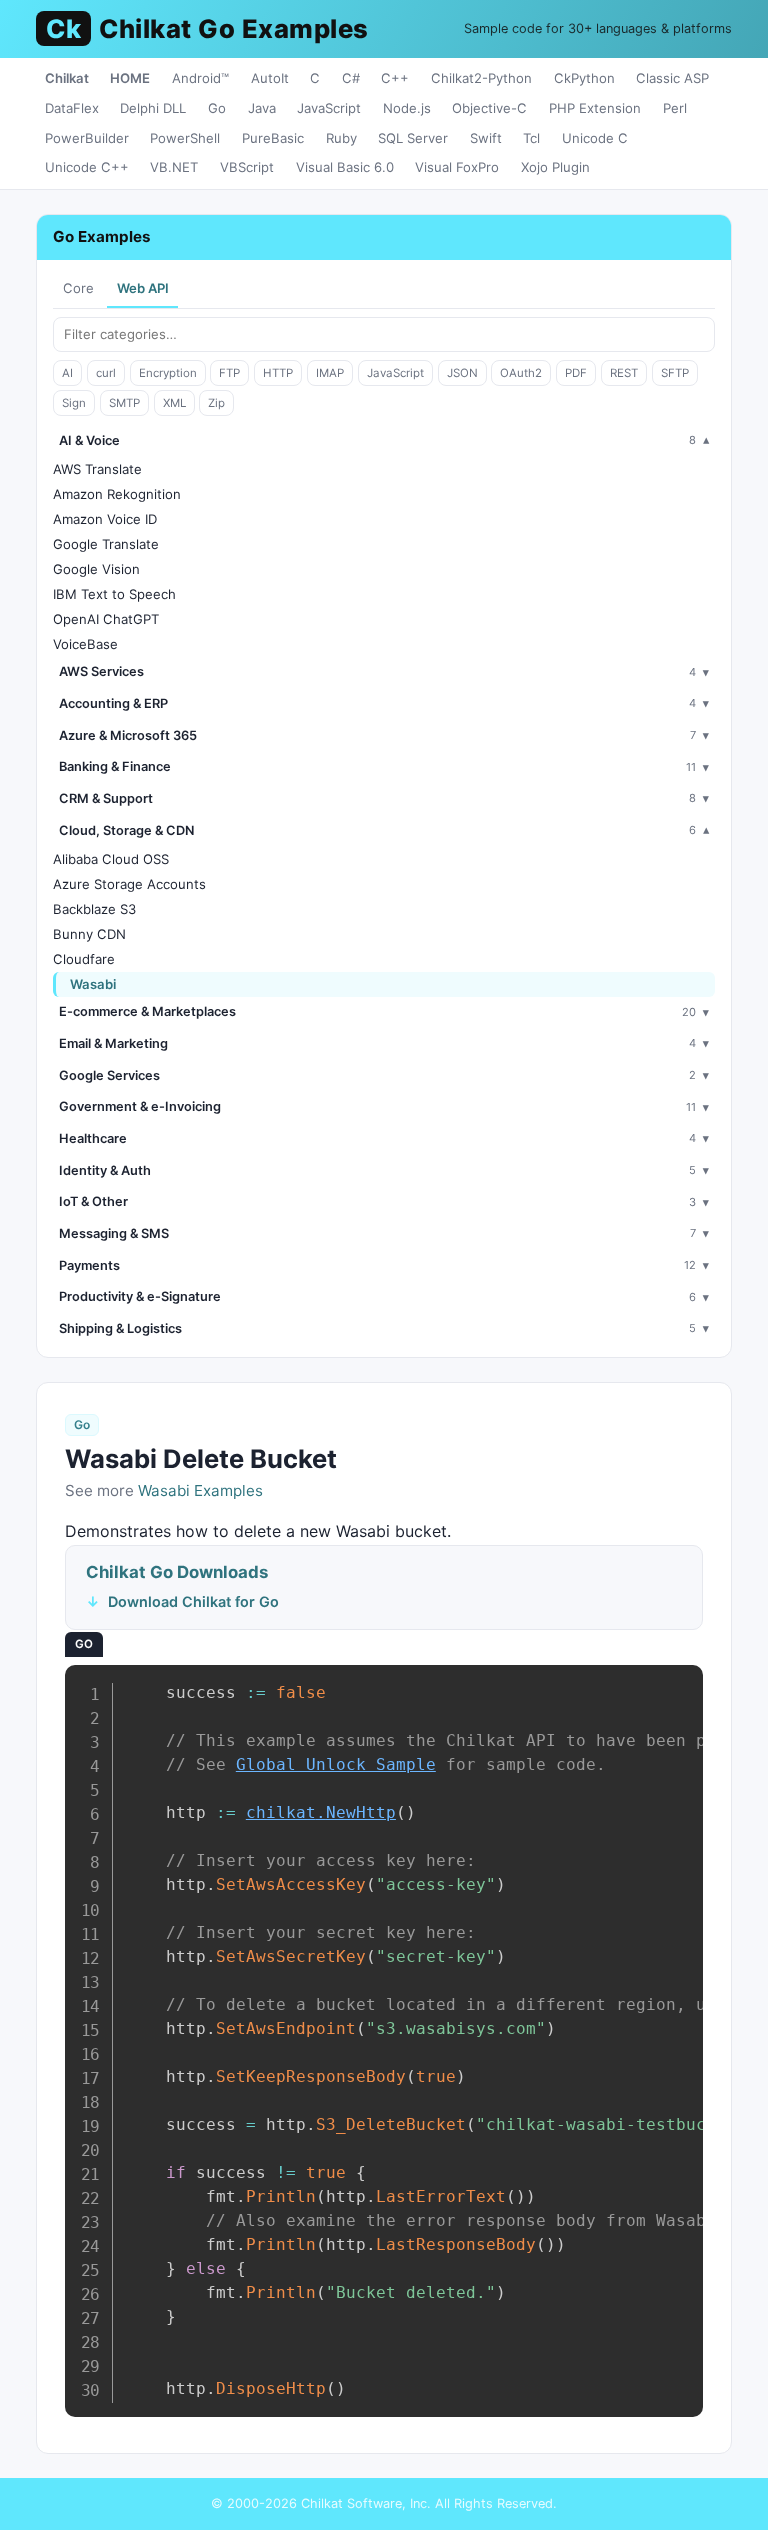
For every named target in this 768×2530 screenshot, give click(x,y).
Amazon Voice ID (105, 519)
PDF (576, 373)
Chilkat (67, 78)
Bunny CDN (89, 934)
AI (67, 373)
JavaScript (329, 108)
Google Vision (96, 569)
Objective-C (489, 108)
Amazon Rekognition (117, 494)
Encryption (168, 373)
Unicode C (595, 138)
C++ (395, 78)
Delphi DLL (153, 108)
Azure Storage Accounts (129, 884)
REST (624, 373)
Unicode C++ (87, 167)
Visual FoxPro (457, 167)
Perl (675, 108)
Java (262, 108)
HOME (130, 78)
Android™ (200, 78)
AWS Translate (97, 469)
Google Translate (106, 544)
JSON (462, 373)
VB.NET (174, 167)
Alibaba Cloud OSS (111, 859)
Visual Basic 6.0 (345, 167)
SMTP (124, 403)
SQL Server (413, 138)
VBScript (247, 167)
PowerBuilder (87, 138)
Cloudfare (84, 959)
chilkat (321, 1812)
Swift (486, 138)
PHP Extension (595, 108)
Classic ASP (672, 78)
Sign (74, 403)
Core (78, 288)
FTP (229, 373)
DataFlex (72, 108)
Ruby (341, 138)
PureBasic (273, 138)
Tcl (531, 138)
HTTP (278, 373)
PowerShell (185, 138)
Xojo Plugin (555, 167)
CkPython (584, 78)
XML (174, 403)
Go (217, 108)
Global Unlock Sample (336, 1764)
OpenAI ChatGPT (106, 619)
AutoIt (270, 78)
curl (106, 373)
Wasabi (93, 984)
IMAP (330, 373)
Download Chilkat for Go (193, 1601)
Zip (216, 403)
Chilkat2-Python (481, 78)
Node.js (407, 108)
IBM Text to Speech (114, 594)
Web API (143, 288)
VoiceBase (85, 644)
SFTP (675, 373)
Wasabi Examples (200, 1490)
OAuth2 (521, 373)
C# (351, 78)
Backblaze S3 (94, 909)
